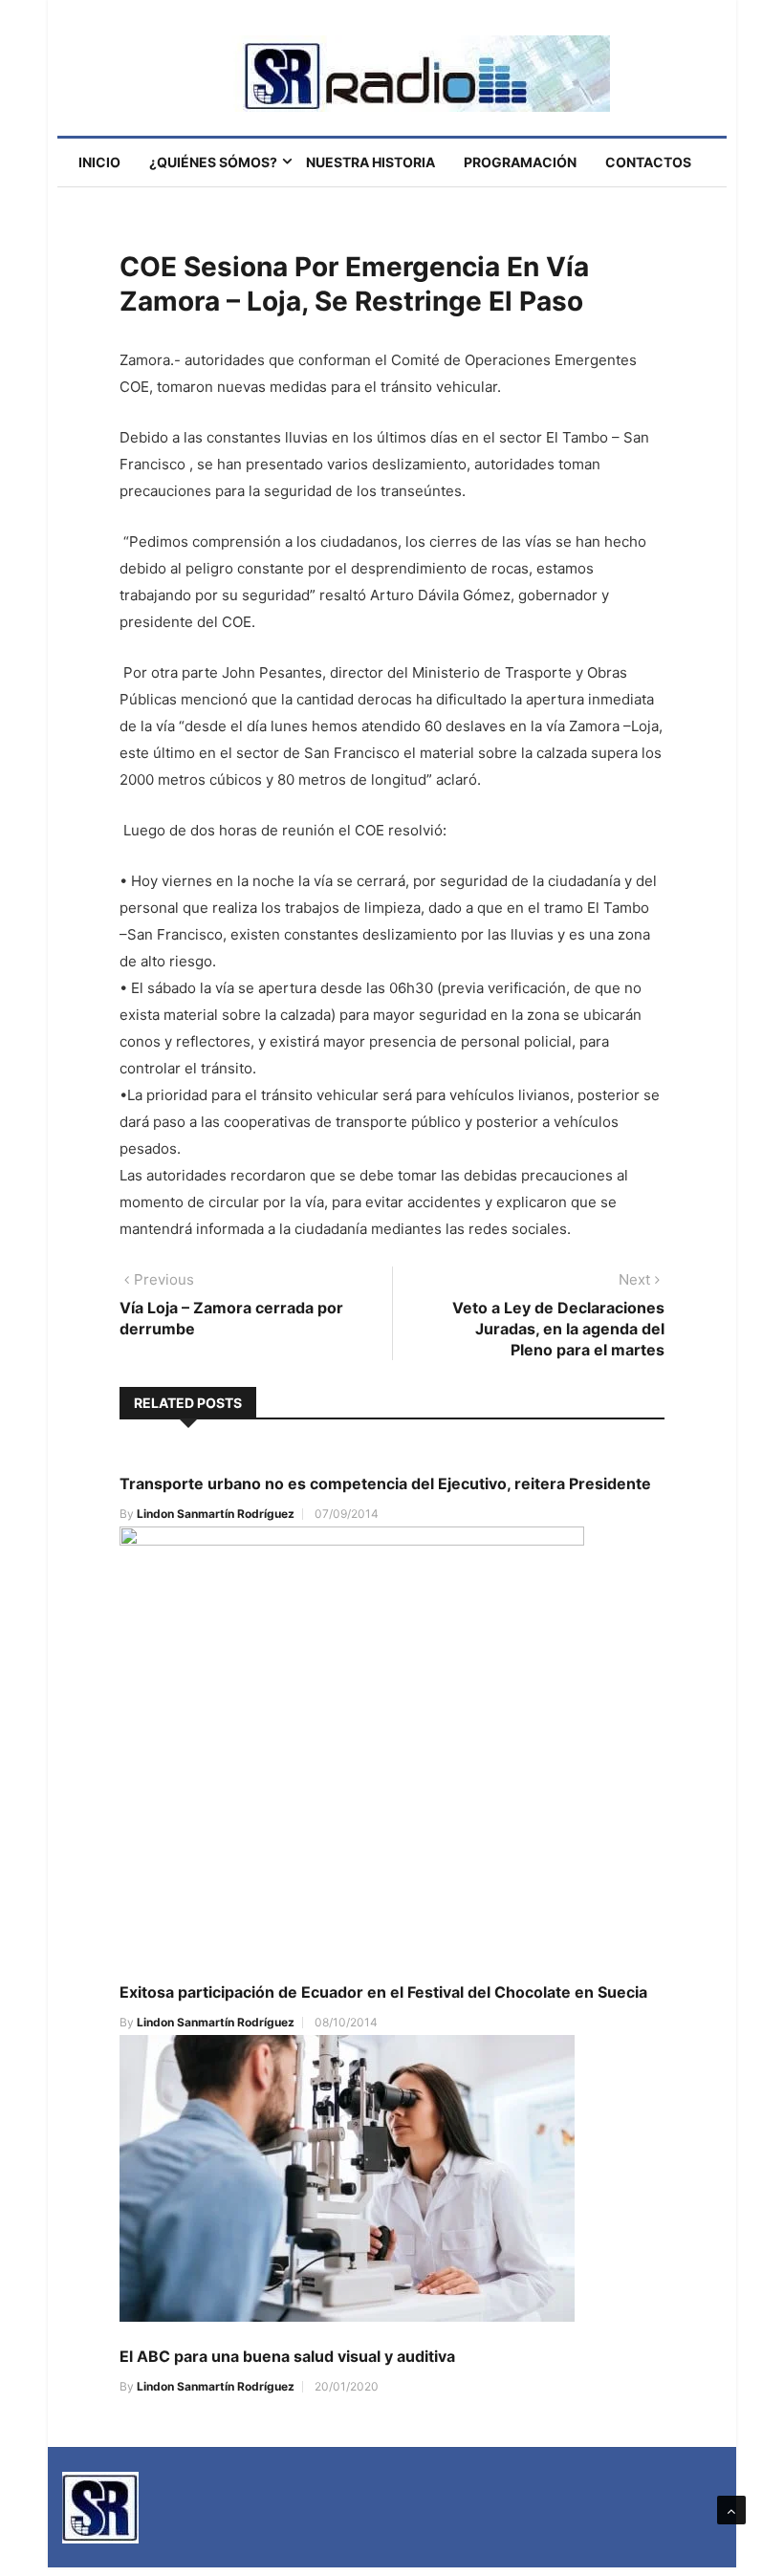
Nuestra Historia (370, 162)
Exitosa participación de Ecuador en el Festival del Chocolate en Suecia (383, 1992)
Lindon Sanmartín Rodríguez (216, 1514)
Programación (520, 162)
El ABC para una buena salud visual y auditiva (287, 2356)
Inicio (99, 162)
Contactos (648, 162)
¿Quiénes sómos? (213, 162)
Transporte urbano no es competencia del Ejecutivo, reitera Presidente (385, 1483)
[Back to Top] (731, 2510)
